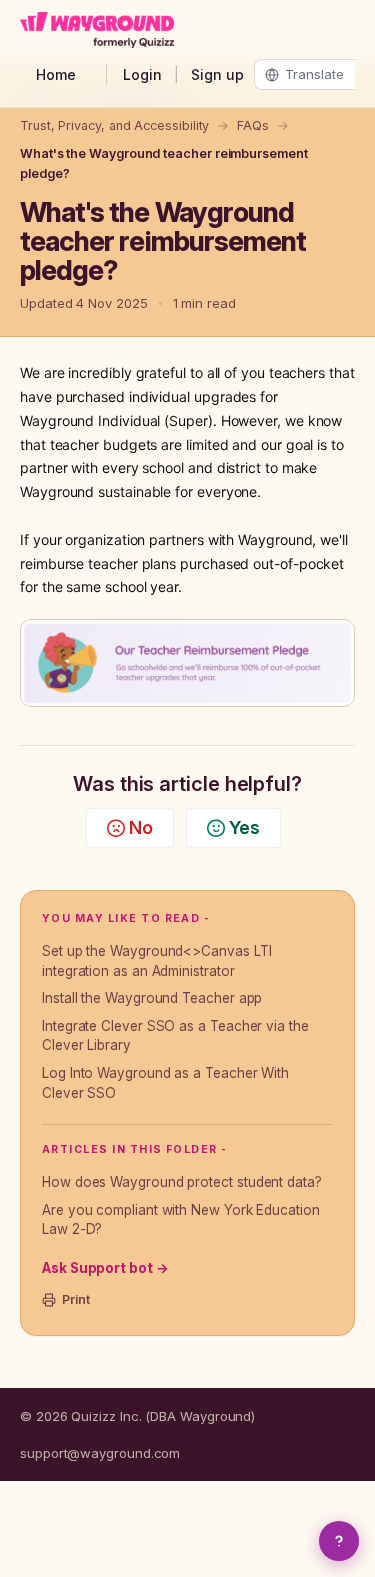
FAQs (253, 125)
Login (142, 74)
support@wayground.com (100, 1453)
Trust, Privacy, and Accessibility (114, 125)
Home (56, 74)
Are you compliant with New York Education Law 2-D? (181, 1220)
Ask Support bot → (105, 1268)
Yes (244, 827)
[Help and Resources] (339, 1541)
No (141, 827)
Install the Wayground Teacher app (152, 998)
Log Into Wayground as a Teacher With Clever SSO (165, 1083)
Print (76, 1299)
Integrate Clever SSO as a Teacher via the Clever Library (175, 1036)
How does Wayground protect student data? (182, 1182)
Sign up (217, 74)
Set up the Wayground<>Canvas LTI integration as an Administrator (156, 961)
